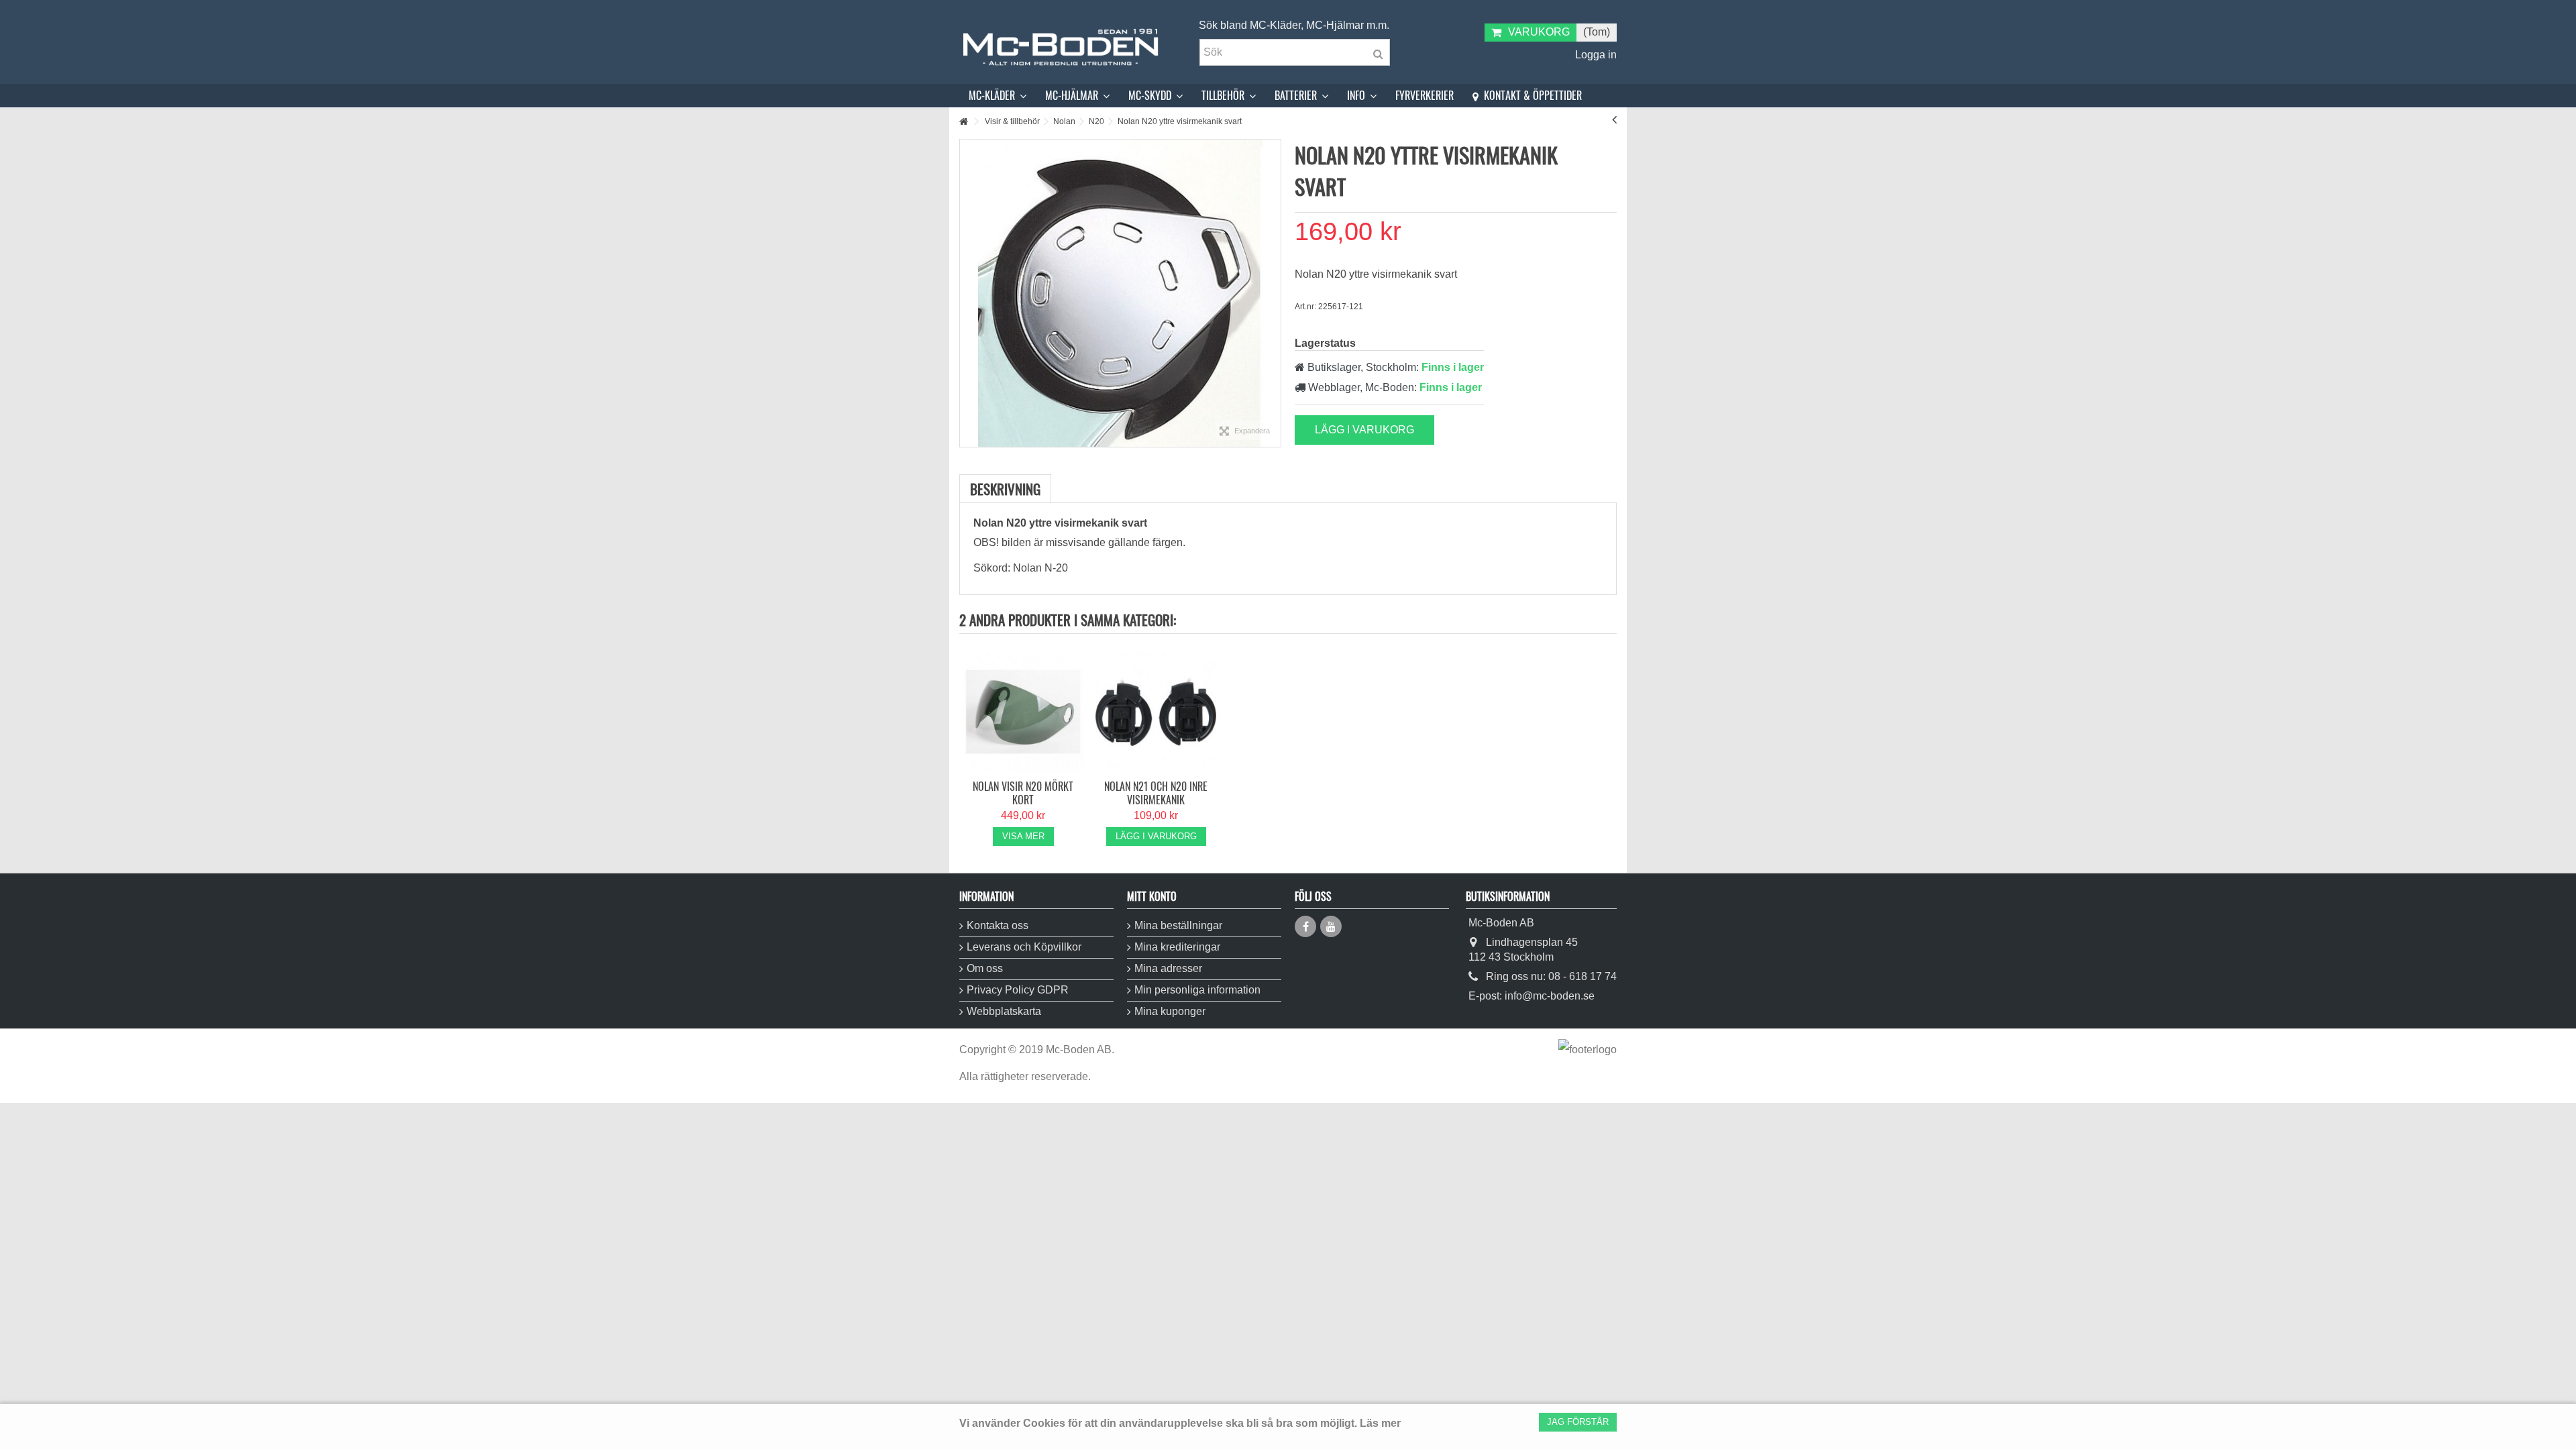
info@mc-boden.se (1550, 996)
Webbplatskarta (1004, 1011)
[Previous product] (1614, 119)
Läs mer (1380, 1423)
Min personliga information (1197, 990)
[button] (998, 96)
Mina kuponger (1170, 1011)
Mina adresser (1168, 968)
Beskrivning (1005, 489)
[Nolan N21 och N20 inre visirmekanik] (1156, 712)
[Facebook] (1305, 926)
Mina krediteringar (1177, 947)
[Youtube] (1331, 926)
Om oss (985, 968)
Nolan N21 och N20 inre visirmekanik (1156, 793)
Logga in (1595, 55)
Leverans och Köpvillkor (1024, 947)
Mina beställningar (1178, 925)
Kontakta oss (998, 925)
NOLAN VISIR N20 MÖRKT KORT (1023, 793)
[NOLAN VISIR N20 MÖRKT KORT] (1023, 712)
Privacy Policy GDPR (1018, 990)
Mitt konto (1152, 896)
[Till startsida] (963, 122)
